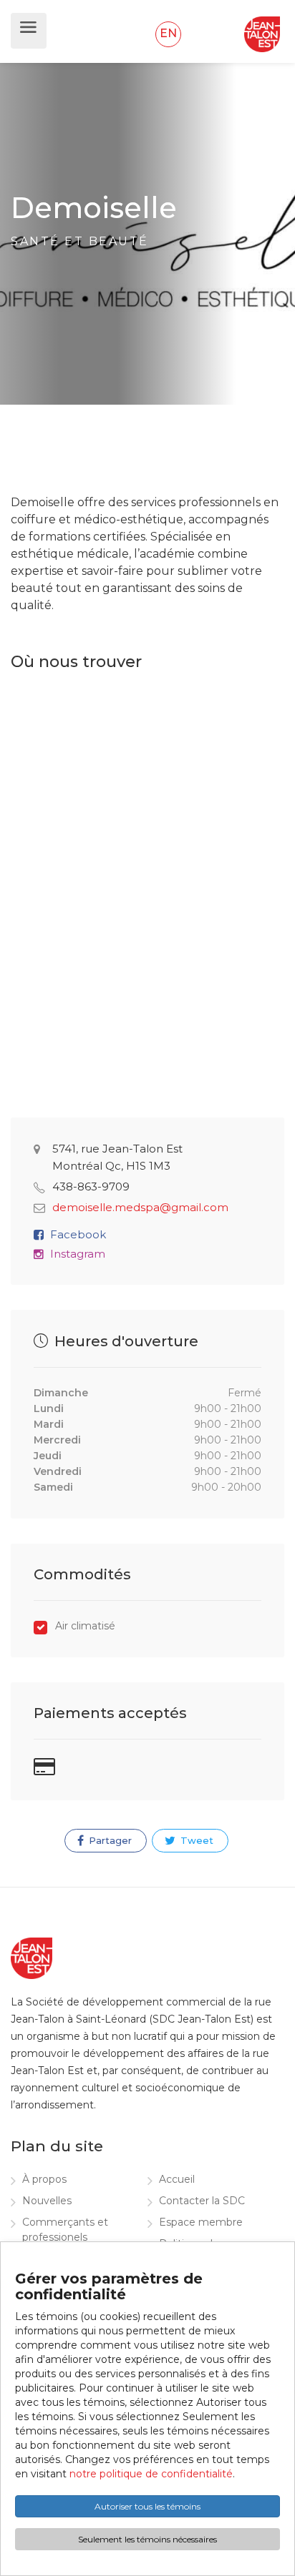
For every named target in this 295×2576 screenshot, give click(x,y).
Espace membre (201, 2222)
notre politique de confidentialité (151, 2474)
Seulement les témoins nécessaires (147, 2539)
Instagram (78, 1254)
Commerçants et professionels (65, 2230)
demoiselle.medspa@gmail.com (140, 1207)
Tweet (195, 1840)
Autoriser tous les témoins (147, 2506)
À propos (44, 2179)
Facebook (78, 1234)
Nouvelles (47, 2201)
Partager (109, 1840)
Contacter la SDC (202, 2201)
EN (168, 33)
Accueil (177, 2179)
